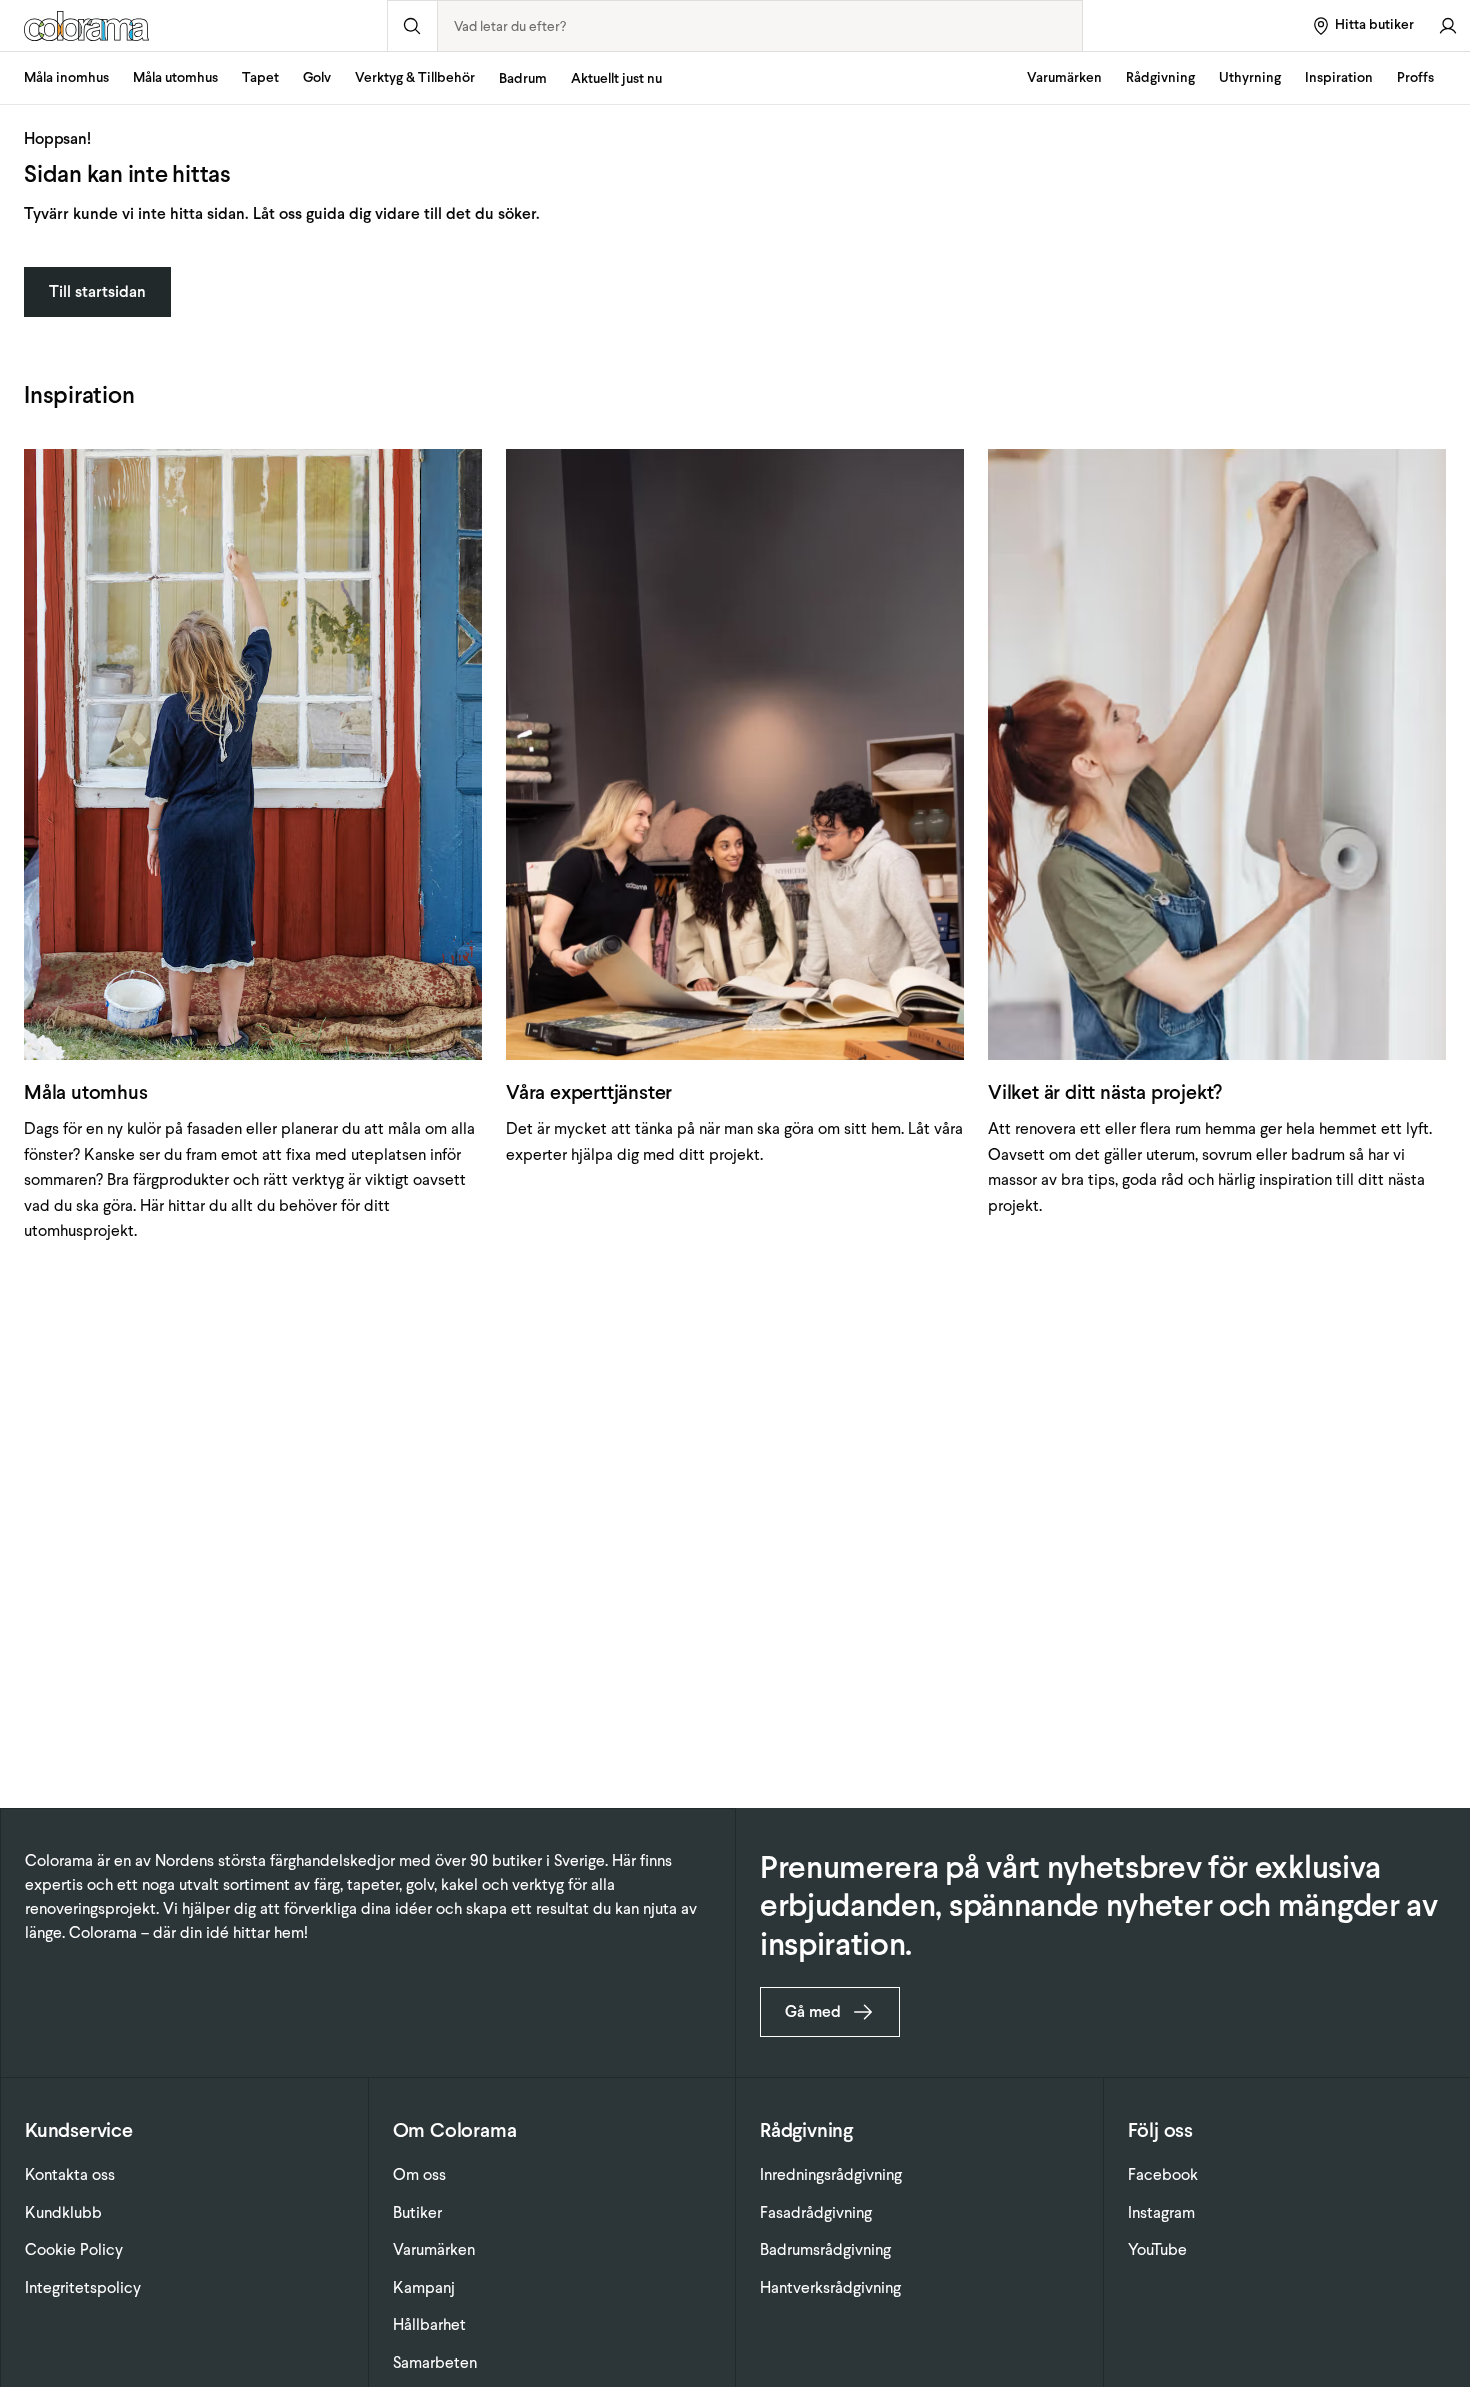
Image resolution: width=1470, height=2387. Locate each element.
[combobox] (760, 26)
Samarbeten (435, 2362)
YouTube (1157, 2249)
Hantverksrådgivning (830, 2287)
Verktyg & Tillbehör (415, 77)
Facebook (1163, 2174)
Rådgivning (1160, 77)
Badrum (523, 78)
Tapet (260, 77)
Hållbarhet (429, 2324)
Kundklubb (63, 2212)
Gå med (813, 2011)
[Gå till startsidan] (193, 26)
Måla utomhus (175, 77)
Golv (317, 77)
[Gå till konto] (1448, 25)
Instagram (1161, 2212)
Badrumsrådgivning (825, 2249)
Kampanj (424, 2287)
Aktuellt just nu (616, 78)
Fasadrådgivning (816, 2212)
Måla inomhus (66, 77)
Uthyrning (1250, 77)
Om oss (419, 2174)
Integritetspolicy (83, 2287)
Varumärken (1064, 77)
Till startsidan (97, 291)
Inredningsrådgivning (831, 2174)
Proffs (1415, 77)
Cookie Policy (74, 2249)
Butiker (417, 2212)
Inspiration (1339, 77)
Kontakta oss (70, 2174)
